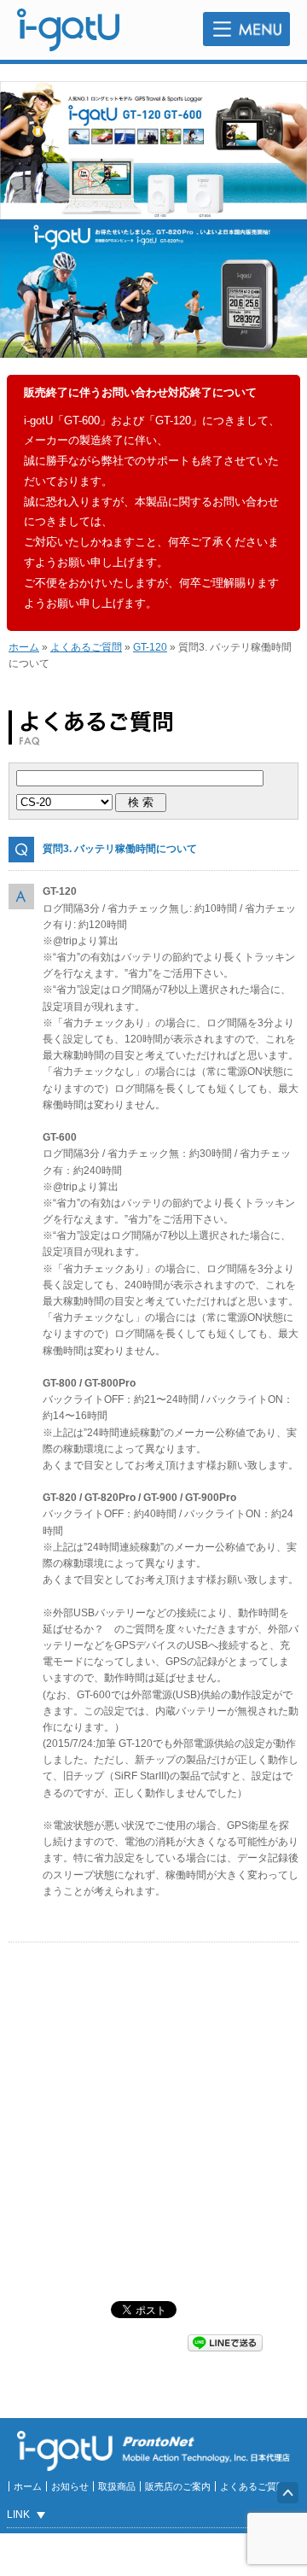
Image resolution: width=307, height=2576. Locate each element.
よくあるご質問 (86, 647)
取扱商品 (117, 2486)
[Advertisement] (153, 2122)
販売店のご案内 (178, 2486)
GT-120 (150, 647)
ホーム (24, 647)
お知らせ (70, 2486)
